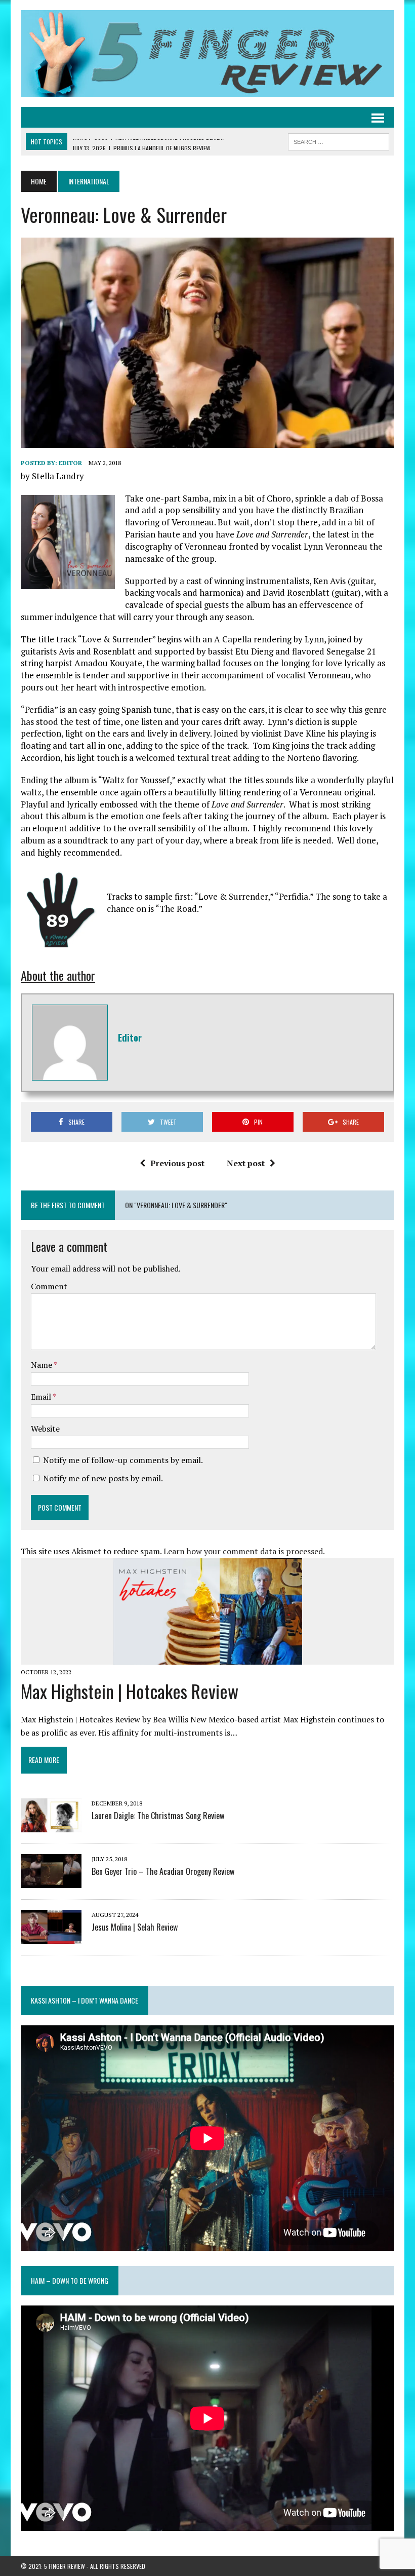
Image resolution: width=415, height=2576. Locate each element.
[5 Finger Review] (207, 53)
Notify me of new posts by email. (103, 1478)
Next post (246, 1163)
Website (45, 1429)
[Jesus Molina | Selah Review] (51, 1937)
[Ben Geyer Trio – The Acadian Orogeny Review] (51, 1881)
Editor (70, 463)
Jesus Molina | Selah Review (135, 1927)
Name (42, 1365)
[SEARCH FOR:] (339, 140)
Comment (49, 1286)
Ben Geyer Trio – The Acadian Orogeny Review (163, 1871)
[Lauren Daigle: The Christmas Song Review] (51, 1825)
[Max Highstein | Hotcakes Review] (208, 1658)
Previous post (177, 1163)
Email (42, 1397)
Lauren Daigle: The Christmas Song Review (158, 1816)
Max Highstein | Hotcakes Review (130, 1691)
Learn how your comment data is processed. (244, 1551)
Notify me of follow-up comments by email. (123, 1460)
